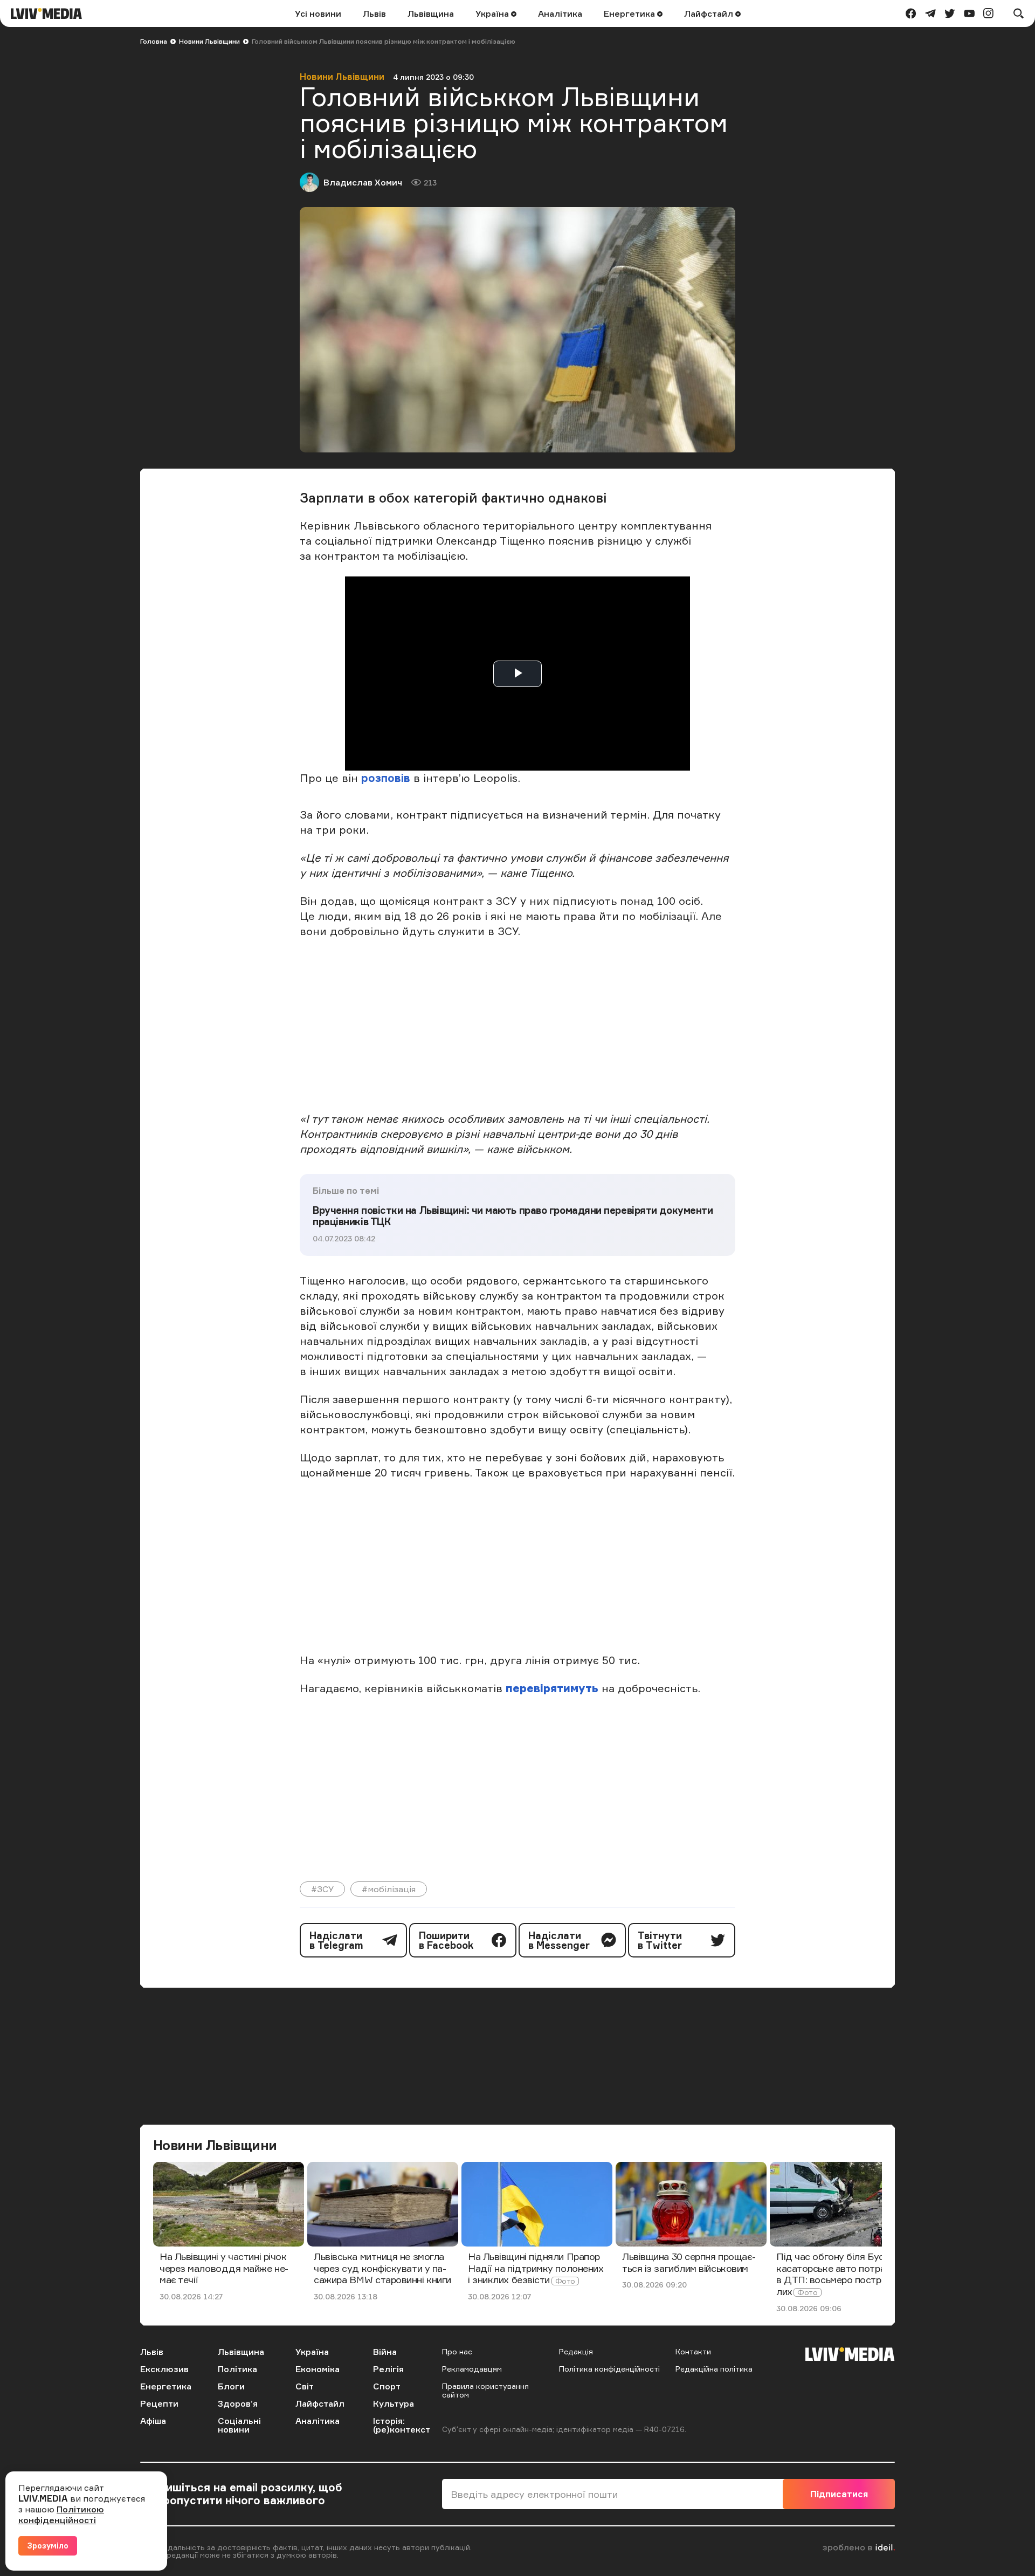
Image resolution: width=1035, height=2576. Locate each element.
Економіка (318, 2369)
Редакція (576, 2351)
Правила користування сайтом (485, 2390)
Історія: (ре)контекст (402, 2425)
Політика (237, 2369)
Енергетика (630, 13)
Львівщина (431, 13)
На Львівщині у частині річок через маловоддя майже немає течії (224, 2268)
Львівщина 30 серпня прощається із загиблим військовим (689, 2262)
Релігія (388, 2369)
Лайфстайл (710, 13)
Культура (394, 2403)
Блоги (231, 2386)
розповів (386, 778)
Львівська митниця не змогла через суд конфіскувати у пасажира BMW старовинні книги (382, 2268)
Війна (385, 2352)
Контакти (693, 2351)
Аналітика (560, 13)
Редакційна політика (714, 2369)
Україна (493, 13)
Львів (374, 13)
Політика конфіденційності (609, 2369)
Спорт (387, 2386)
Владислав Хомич (363, 182)
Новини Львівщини (209, 41)
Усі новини (318, 13)
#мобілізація (389, 1889)
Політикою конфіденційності (61, 2515)
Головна (154, 41)
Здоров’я (238, 2403)
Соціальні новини (239, 2425)
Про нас (457, 2351)
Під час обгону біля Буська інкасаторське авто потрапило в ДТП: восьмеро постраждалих (844, 2274)
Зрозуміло (48, 2546)
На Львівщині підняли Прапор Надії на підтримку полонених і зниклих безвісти (536, 2268)
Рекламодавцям (472, 2369)
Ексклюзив (164, 2369)
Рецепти (159, 2403)
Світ (305, 2386)
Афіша (153, 2421)
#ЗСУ (322, 1889)
